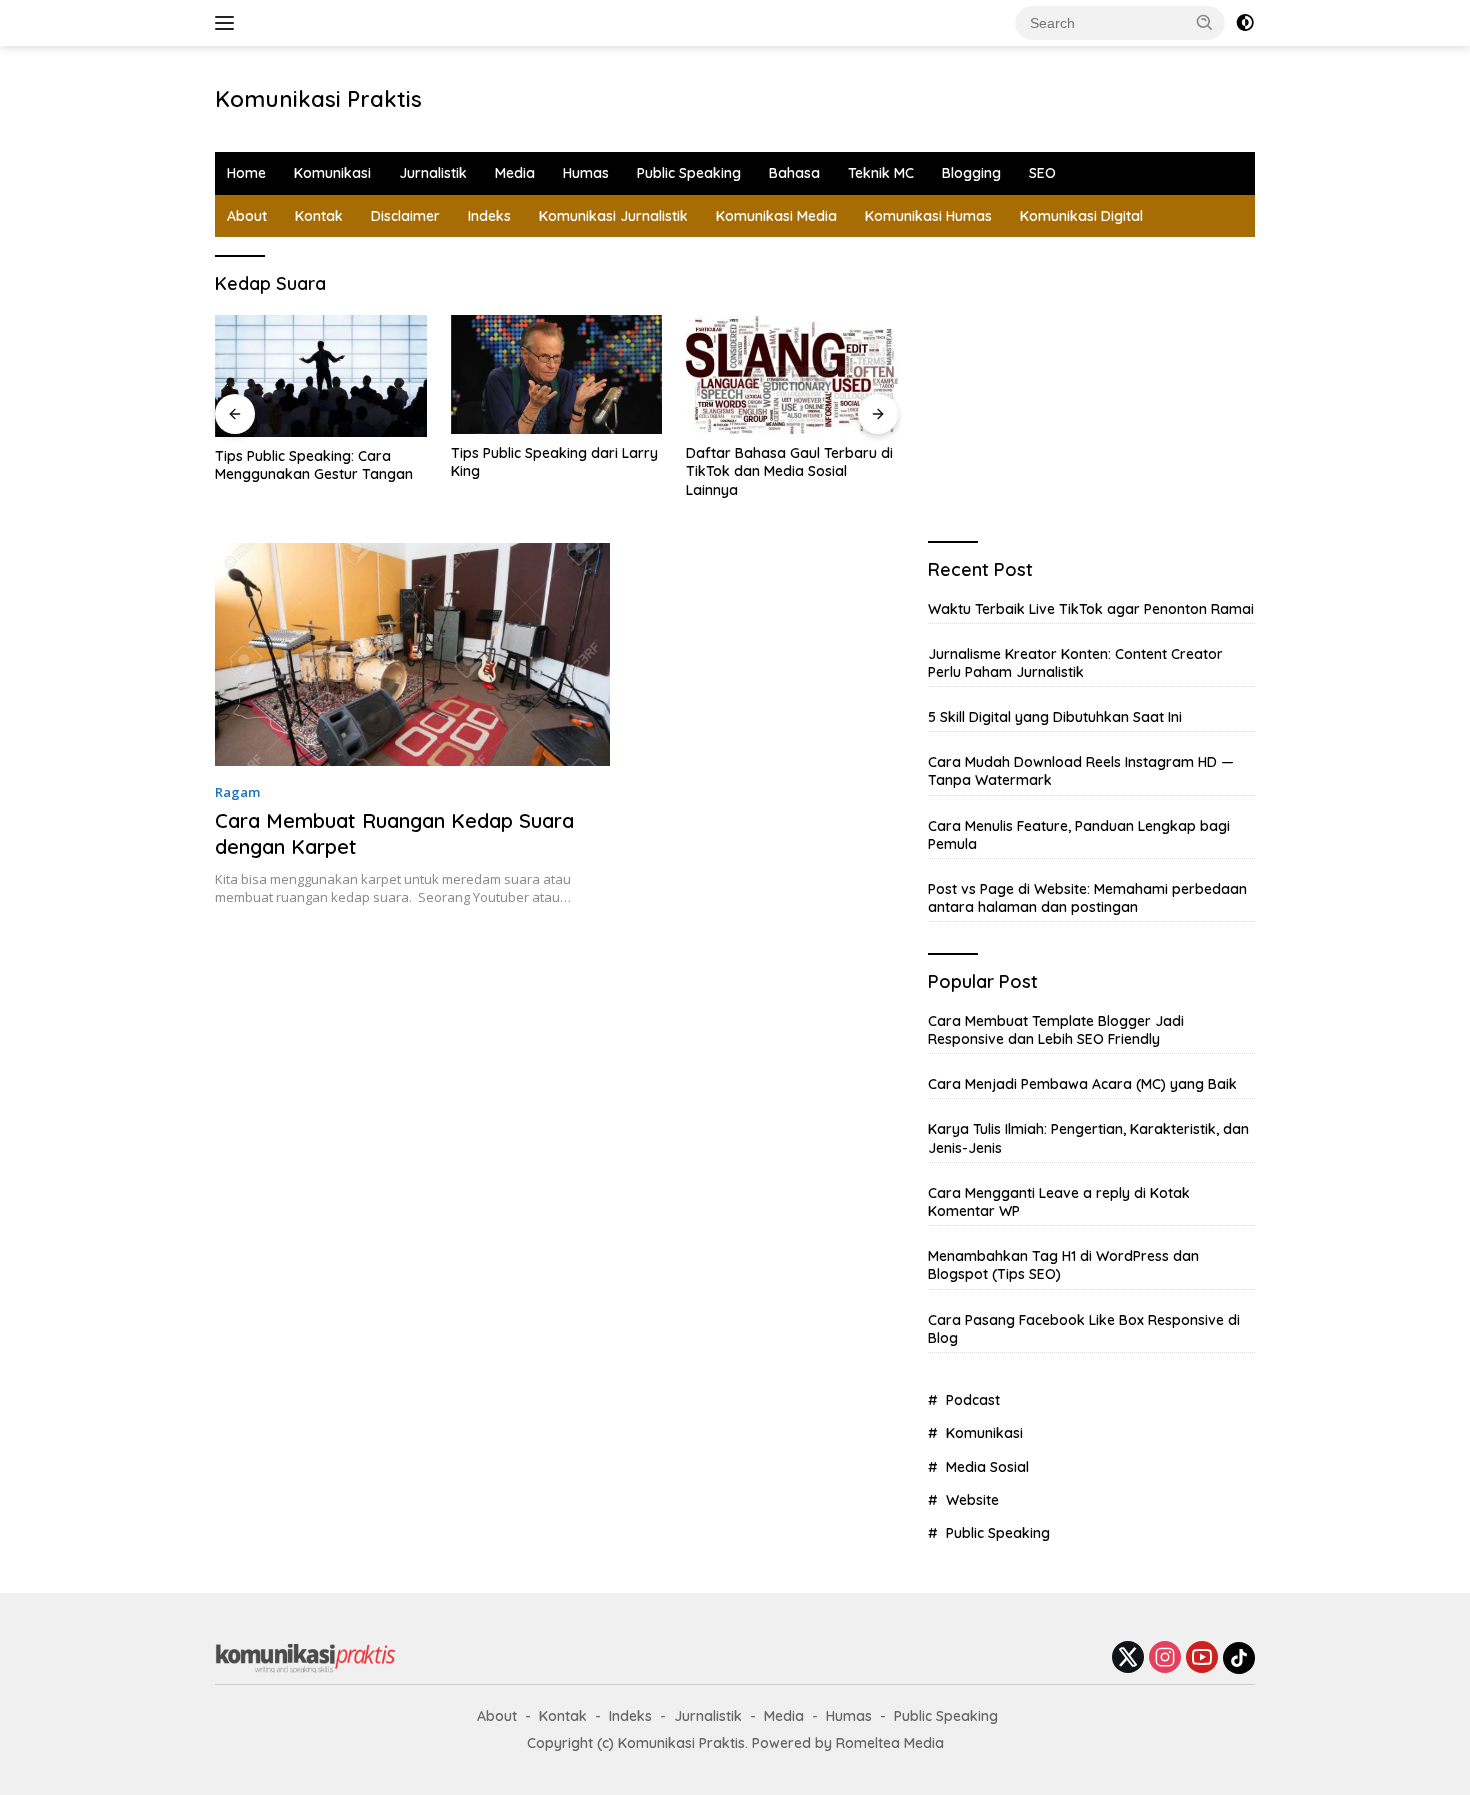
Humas (586, 173)
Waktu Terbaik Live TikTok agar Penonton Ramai (1091, 609)
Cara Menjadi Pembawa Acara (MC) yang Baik (1082, 1084)
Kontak (319, 216)
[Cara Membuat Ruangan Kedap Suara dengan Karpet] (412, 654)
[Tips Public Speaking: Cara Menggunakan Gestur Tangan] (321, 376)
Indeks (489, 216)
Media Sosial (987, 1467)
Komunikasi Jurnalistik (613, 216)
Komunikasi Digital (1081, 216)
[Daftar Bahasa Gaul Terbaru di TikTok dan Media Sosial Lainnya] (792, 374)
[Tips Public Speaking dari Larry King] (557, 374)
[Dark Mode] (1245, 23)
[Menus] (228, 23)
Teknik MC (881, 173)
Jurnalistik (433, 173)
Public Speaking (689, 173)
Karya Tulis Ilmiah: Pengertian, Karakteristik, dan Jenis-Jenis (1088, 1138)
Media (515, 173)
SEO (1042, 173)
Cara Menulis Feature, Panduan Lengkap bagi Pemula (1079, 835)
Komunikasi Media (776, 216)
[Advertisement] (761, 96)
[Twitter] (1128, 1658)
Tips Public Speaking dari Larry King (554, 462)
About (247, 216)
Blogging (971, 173)
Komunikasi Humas (928, 216)
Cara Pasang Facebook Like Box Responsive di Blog (1084, 1329)
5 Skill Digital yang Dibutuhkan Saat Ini (1055, 717)
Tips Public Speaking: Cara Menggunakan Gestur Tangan (314, 465)
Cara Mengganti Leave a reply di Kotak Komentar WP (1059, 1202)
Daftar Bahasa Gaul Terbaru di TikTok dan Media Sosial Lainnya (789, 471)
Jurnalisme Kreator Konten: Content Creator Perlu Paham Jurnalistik (1075, 663)
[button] (1205, 22)
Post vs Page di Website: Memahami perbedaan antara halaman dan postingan (1087, 898)
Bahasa (794, 173)
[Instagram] (1165, 1658)
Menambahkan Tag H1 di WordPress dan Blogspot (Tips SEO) (1063, 1265)
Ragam (237, 792)
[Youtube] (1202, 1658)
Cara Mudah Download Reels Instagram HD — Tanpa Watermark (1081, 771)
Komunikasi (332, 173)
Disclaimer (405, 216)
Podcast (973, 1400)
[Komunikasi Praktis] (305, 1656)
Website (972, 1500)
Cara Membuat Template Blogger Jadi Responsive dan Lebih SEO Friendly (1056, 1030)
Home (246, 173)
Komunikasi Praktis (318, 99)
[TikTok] (1239, 1658)
